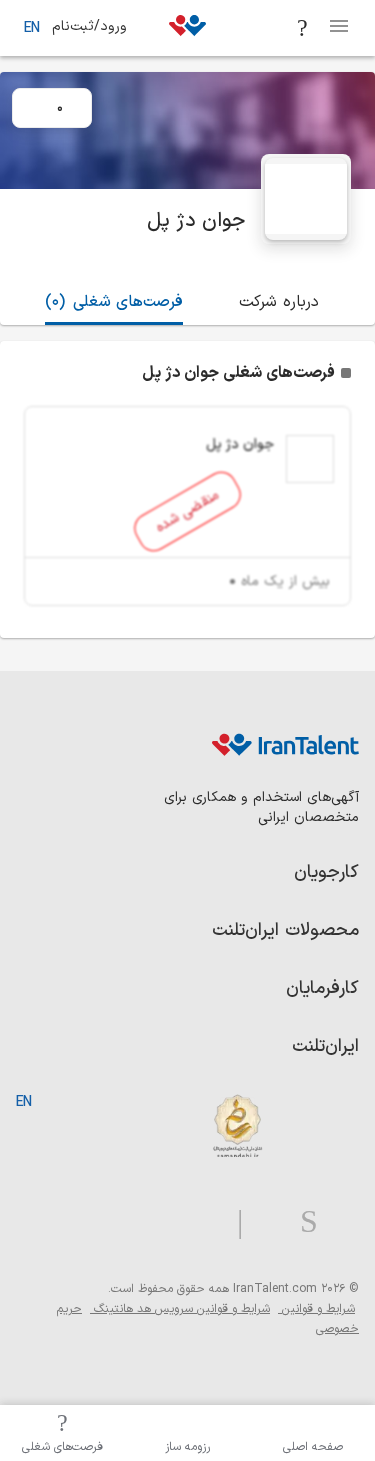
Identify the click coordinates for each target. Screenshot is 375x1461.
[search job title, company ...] (303, 28)
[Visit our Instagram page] (301, 1222)
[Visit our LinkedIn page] (338, 1222)
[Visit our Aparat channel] (200, 1222)
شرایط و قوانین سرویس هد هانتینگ (180, 1309)
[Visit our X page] (263, 1222)
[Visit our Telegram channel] (232, 1222)
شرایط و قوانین (316, 1309)
